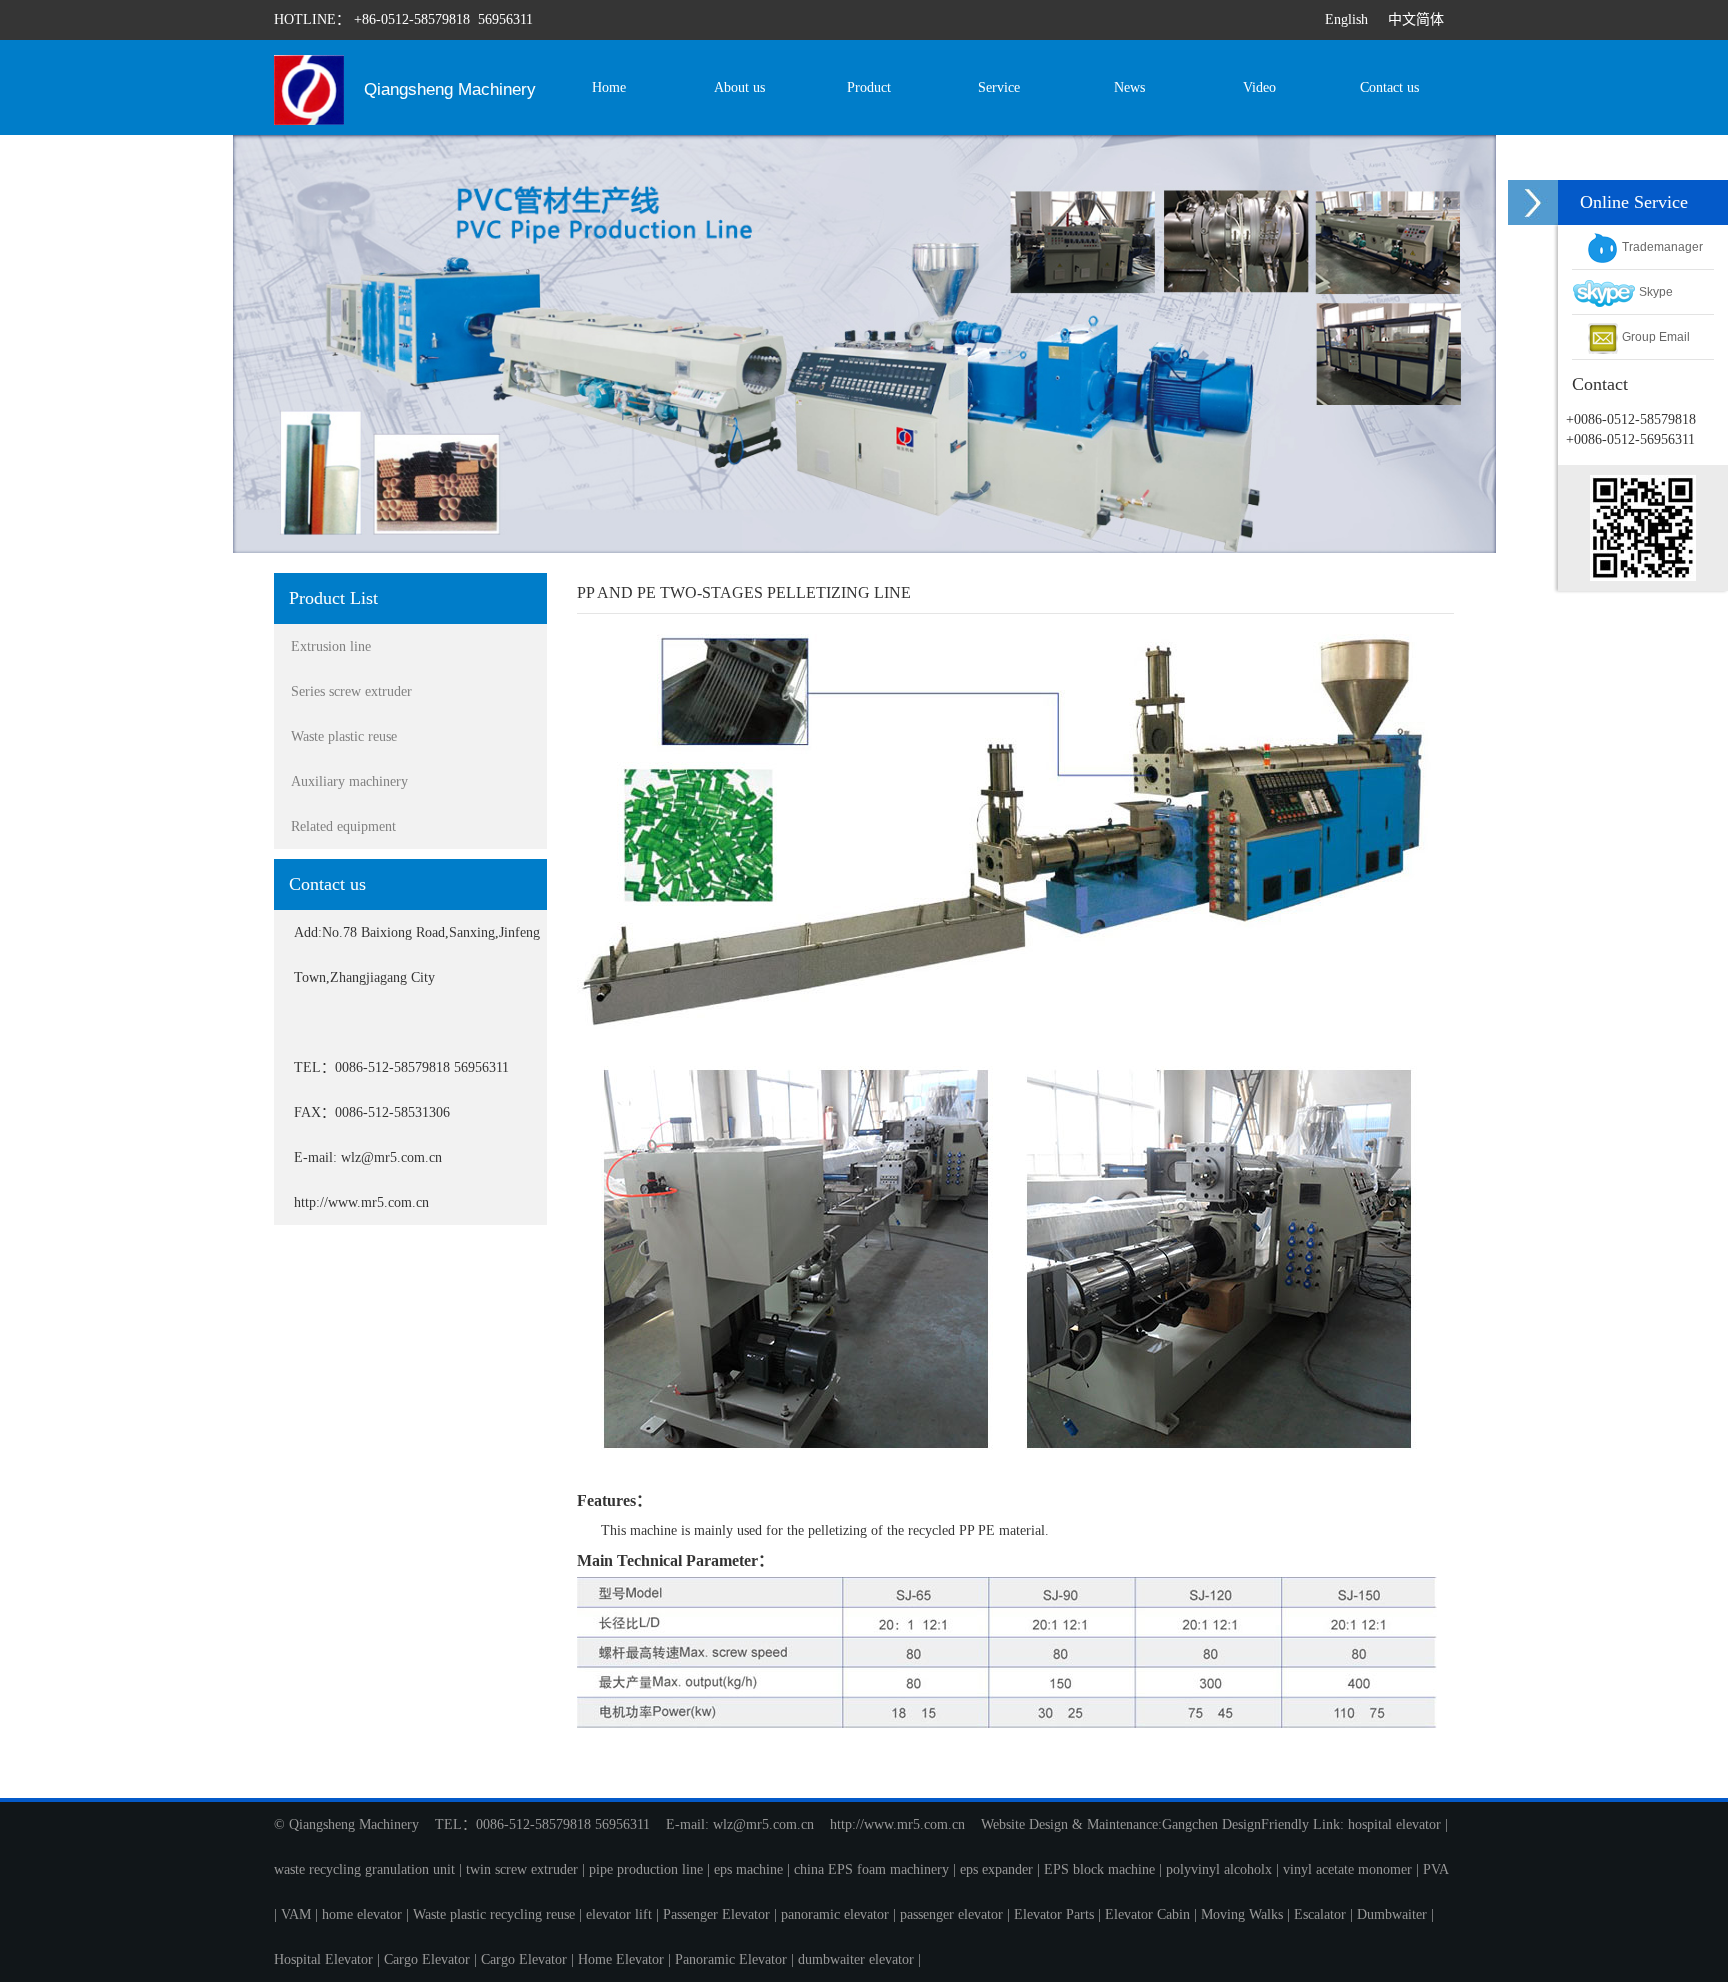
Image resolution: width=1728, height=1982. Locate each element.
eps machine (748, 1869)
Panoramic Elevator (731, 1959)
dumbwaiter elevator (856, 1959)
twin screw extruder (522, 1869)
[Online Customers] (1533, 202)
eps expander (996, 1869)
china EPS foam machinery (871, 1869)
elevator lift (619, 1914)
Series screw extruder (351, 691)
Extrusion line (331, 646)
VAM (296, 1914)
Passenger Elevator (716, 1914)
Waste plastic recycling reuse (494, 1914)
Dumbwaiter (1392, 1914)
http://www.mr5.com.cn (897, 1824)
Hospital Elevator (323, 1959)
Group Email (1654, 337)
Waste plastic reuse (344, 736)
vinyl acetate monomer (1347, 1869)
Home (609, 87)
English (1346, 19)
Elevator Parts (1054, 1914)
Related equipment (343, 826)
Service (999, 87)
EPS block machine (1099, 1869)
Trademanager (1661, 247)
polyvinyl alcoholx (1219, 1869)
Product (869, 87)
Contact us (1389, 87)
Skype (1654, 292)
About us (739, 87)
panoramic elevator (835, 1914)
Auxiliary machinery (349, 781)
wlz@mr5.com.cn (763, 1824)
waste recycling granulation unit (364, 1869)
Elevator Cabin (1147, 1914)
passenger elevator (951, 1914)
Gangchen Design (1211, 1824)
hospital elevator (1394, 1824)
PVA (1436, 1869)
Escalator (1320, 1914)
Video (1259, 87)
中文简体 (1416, 19)
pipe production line (646, 1869)
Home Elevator (621, 1959)
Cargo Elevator (427, 1959)
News (1129, 87)
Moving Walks (1242, 1914)
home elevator (362, 1914)
